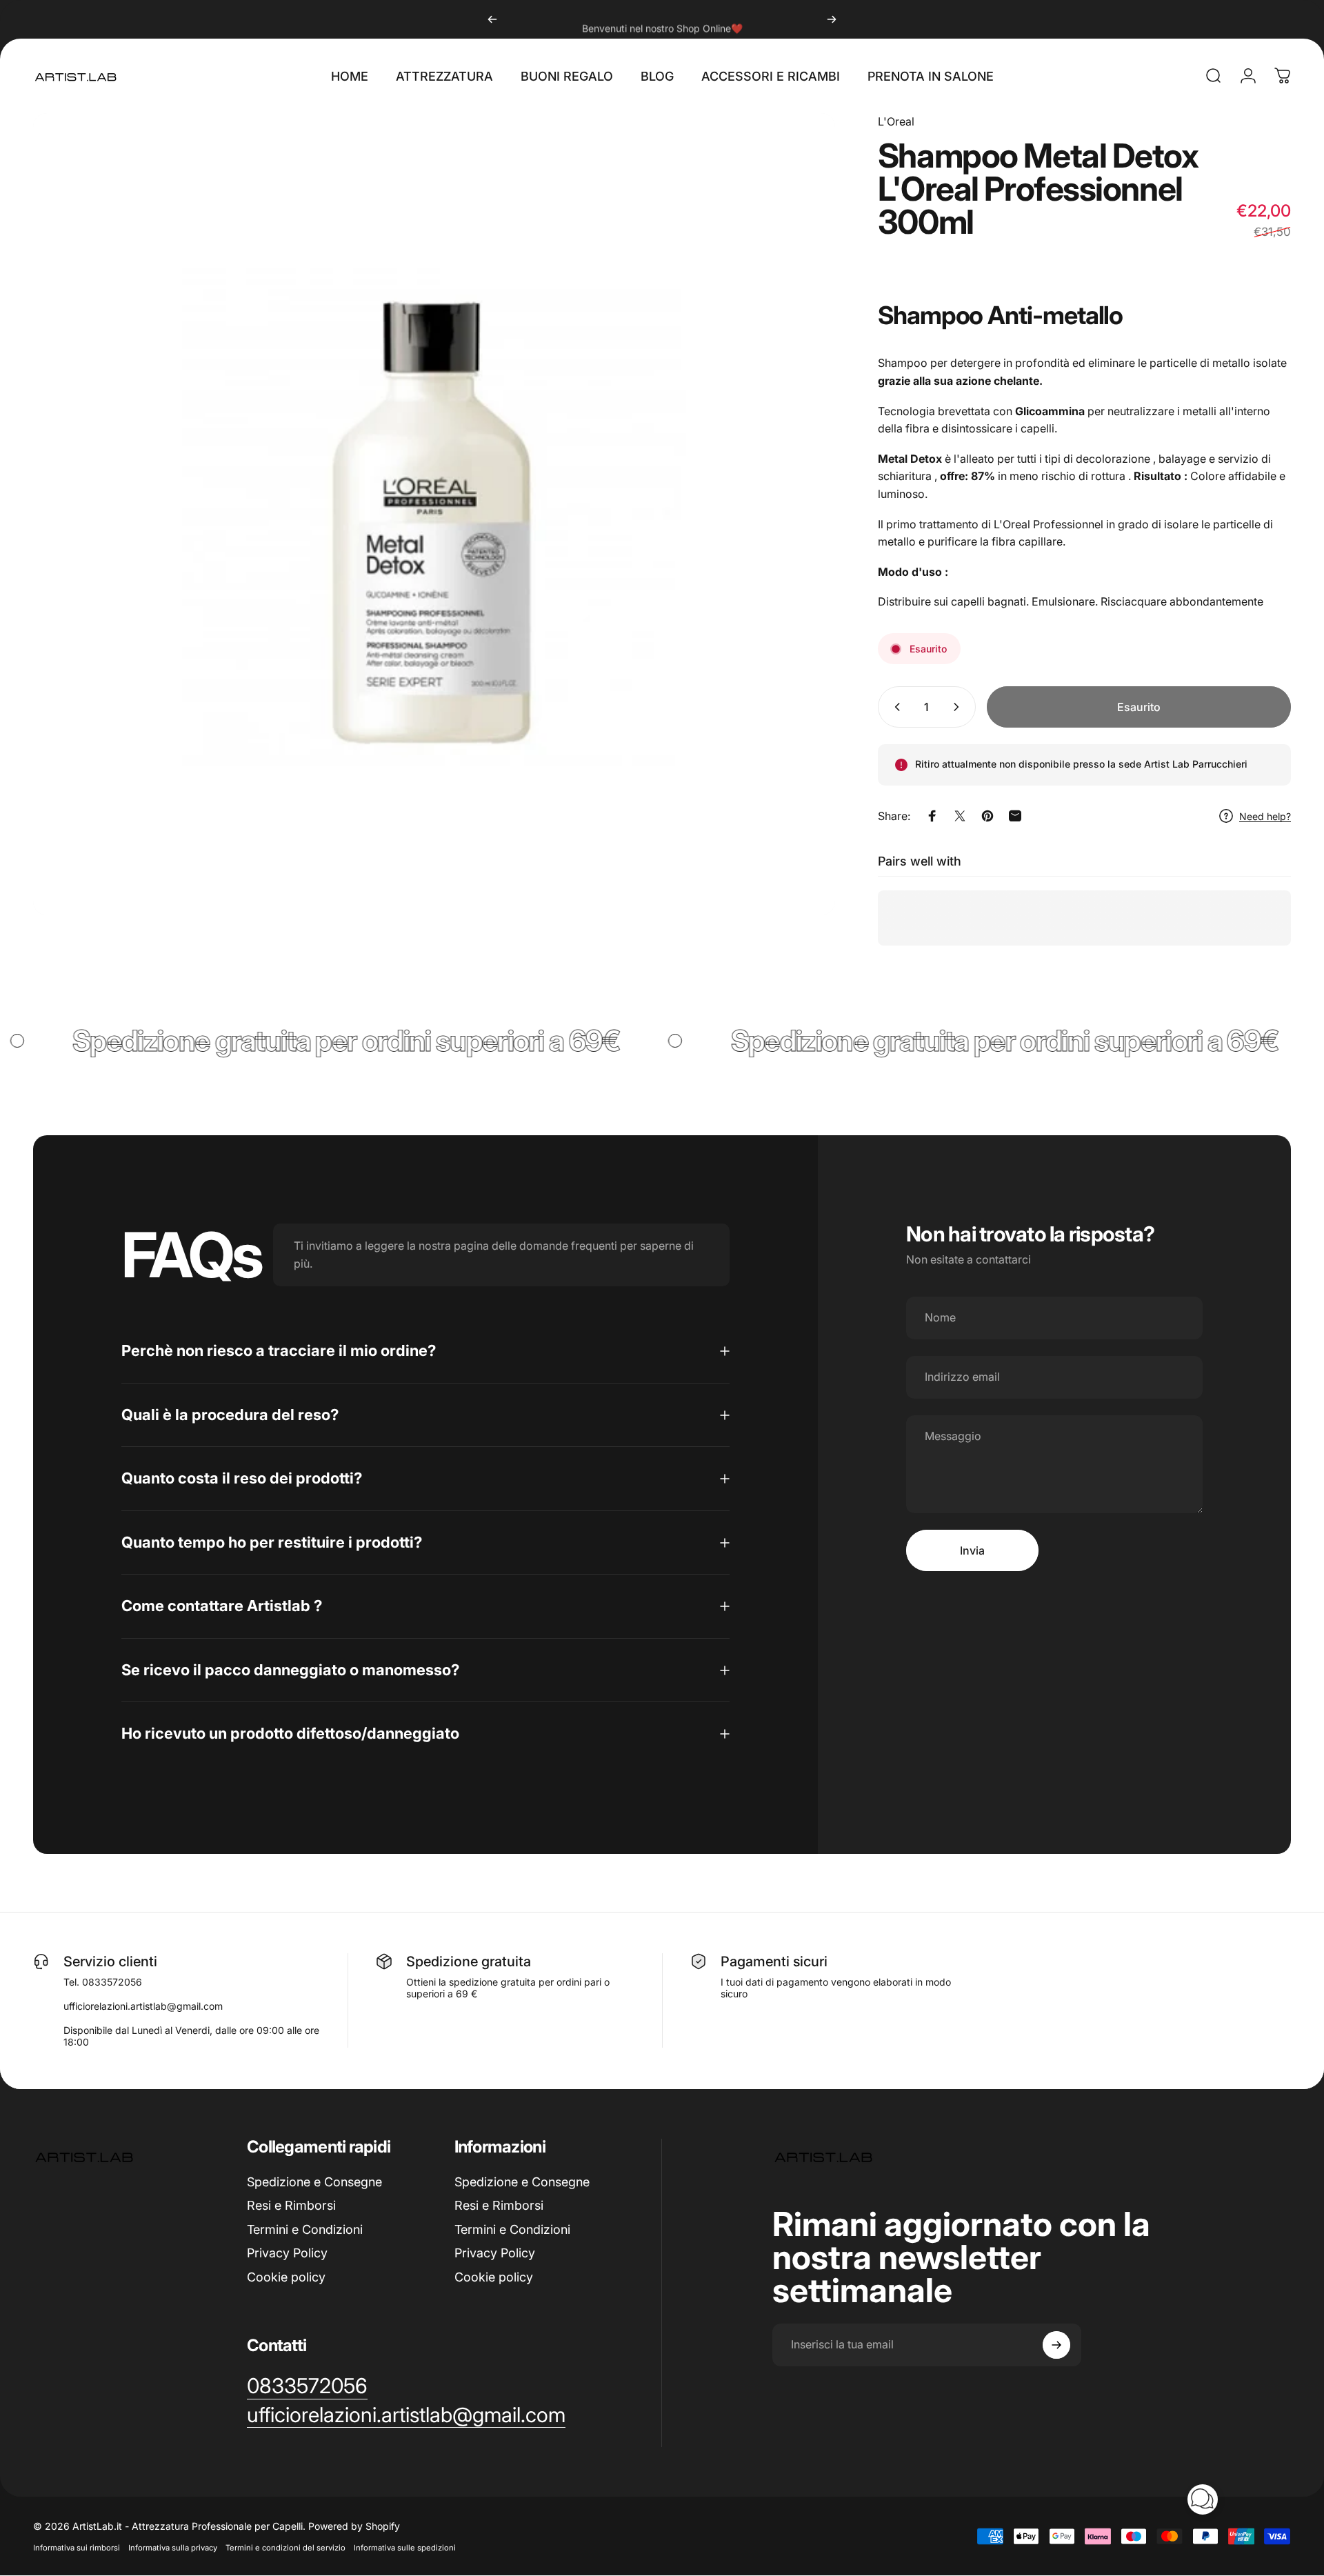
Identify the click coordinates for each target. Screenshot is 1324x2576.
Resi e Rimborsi (291, 2205)
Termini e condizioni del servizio (285, 2548)
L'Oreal (896, 121)
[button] (1203, 2499)
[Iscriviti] (1056, 2345)
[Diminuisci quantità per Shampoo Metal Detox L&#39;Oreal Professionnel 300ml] (894, 707)
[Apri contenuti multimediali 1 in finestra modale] (434, 514)
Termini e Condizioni (305, 2229)
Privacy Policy (287, 2253)
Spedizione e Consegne (314, 2182)
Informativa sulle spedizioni (405, 2548)
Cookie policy (286, 2277)
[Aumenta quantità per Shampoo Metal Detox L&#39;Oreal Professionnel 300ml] (959, 707)
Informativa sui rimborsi (77, 2548)
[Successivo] (832, 19)
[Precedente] (492, 19)
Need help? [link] (1265, 816)
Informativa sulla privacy (173, 2548)
